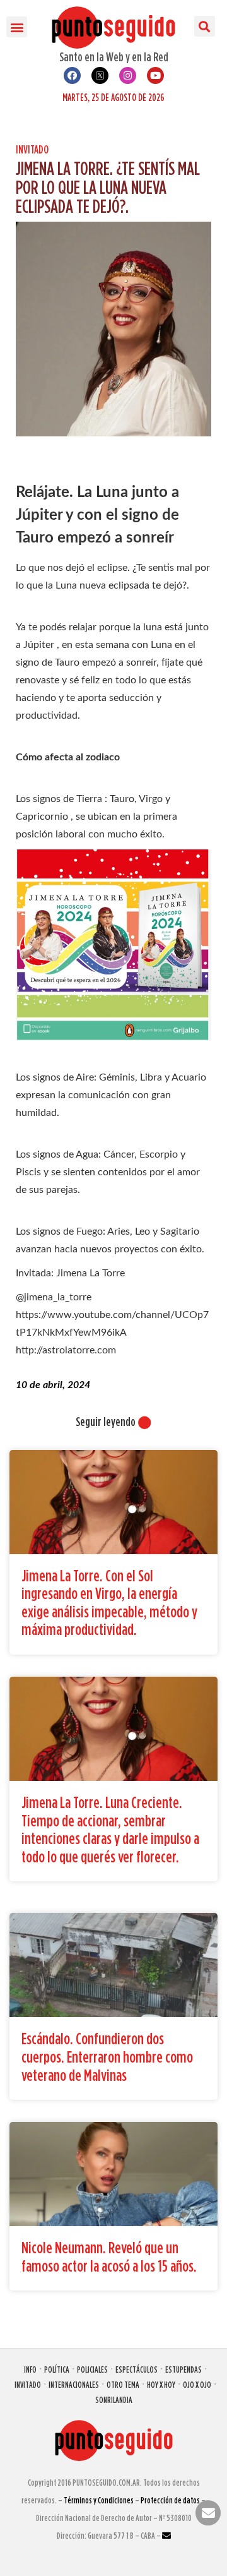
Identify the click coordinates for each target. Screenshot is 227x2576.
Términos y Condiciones (99, 2500)
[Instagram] (128, 75)
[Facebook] (72, 75)
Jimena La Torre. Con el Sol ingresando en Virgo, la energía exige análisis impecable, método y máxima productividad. (109, 1603)
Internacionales (74, 2384)
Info (30, 2369)
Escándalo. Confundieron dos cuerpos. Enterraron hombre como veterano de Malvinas (107, 2056)
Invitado (32, 149)
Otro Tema (123, 2384)
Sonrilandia (114, 2399)
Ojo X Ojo (197, 2384)
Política (57, 2369)
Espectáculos (137, 2369)
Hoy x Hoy (161, 2384)
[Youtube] (155, 75)
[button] (17, 27)
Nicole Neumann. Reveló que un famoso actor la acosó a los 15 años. (109, 2256)
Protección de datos (170, 2500)
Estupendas (183, 2369)
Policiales (92, 2369)
